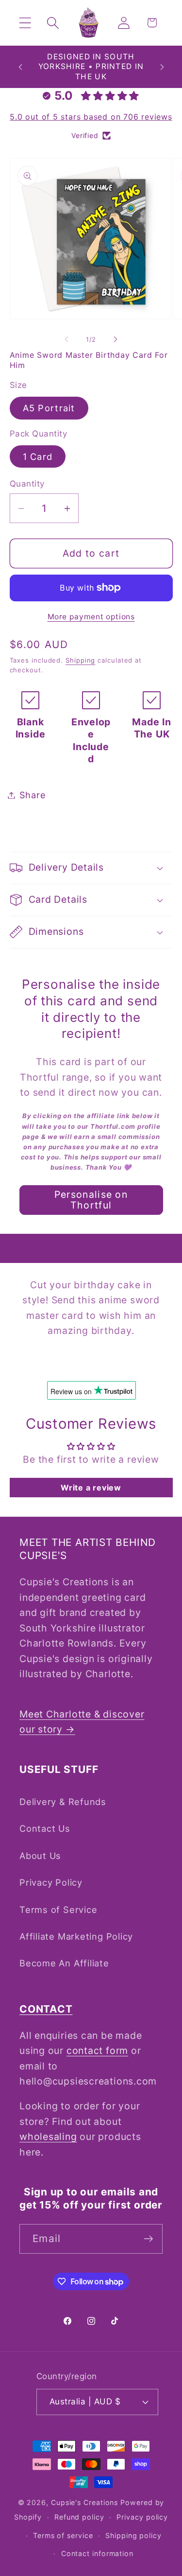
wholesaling (48, 2137)
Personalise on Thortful (91, 1200)
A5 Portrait (49, 408)
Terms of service (63, 2535)
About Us (40, 1856)
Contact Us (45, 1828)
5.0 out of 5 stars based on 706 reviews (91, 117)
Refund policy (79, 2517)
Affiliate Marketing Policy (76, 1936)
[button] (25, 23)
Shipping (80, 660)
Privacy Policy (51, 1882)
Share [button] (33, 795)
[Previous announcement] (20, 67)
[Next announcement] (162, 67)
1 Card (38, 456)
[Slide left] (66, 339)
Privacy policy (142, 2517)
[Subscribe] (148, 2239)
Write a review (91, 1488)
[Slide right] (116, 339)
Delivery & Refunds (63, 1802)
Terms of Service (58, 1910)
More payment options (91, 617)
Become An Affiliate (64, 1963)
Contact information (97, 2553)
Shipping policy (133, 2535)
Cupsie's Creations (84, 2502)
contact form (97, 2050)
